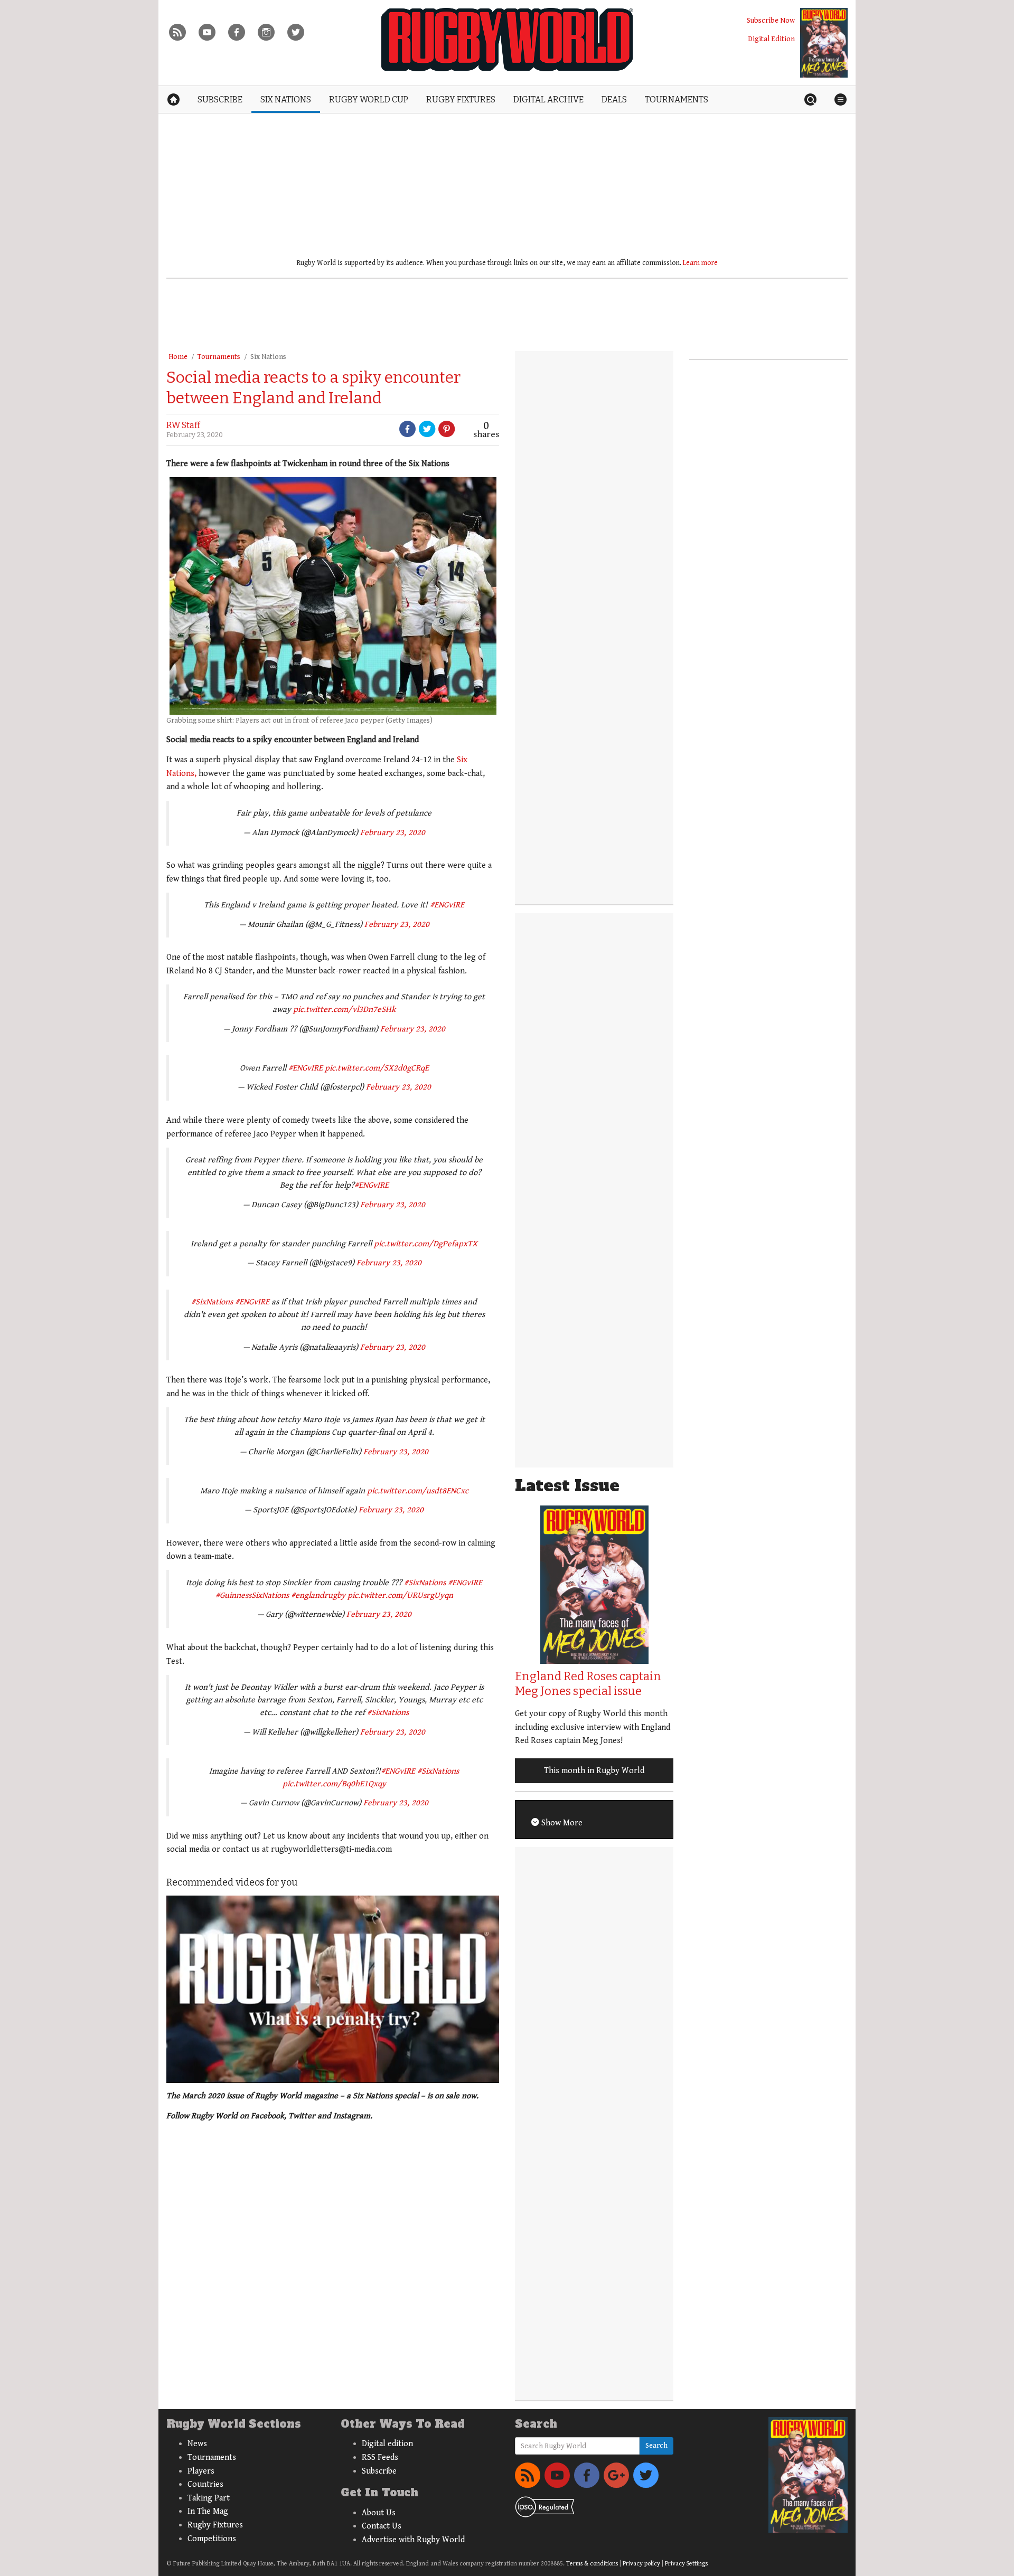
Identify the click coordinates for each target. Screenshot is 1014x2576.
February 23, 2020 (393, 833)
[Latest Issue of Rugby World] (824, 43)
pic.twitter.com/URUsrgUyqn (400, 1595)
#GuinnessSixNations (252, 1595)
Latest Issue (567, 1486)
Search (656, 2446)
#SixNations (212, 1302)
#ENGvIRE (447, 905)
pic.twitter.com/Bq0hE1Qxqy (334, 1784)
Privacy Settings (686, 2564)
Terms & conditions (592, 2564)
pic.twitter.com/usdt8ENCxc (418, 1491)
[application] (333, 1989)
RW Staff (183, 425)
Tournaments (219, 357)
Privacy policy (641, 2564)
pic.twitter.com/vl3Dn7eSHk (344, 1010)
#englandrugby (318, 1595)
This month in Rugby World (594, 1771)
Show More (561, 1823)
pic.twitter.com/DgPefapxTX (426, 1244)
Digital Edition (771, 39)
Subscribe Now (771, 20)
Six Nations (268, 357)
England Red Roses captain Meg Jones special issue (588, 1684)
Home (178, 357)
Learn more (700, 263)
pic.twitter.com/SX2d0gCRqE (377, 1068)
